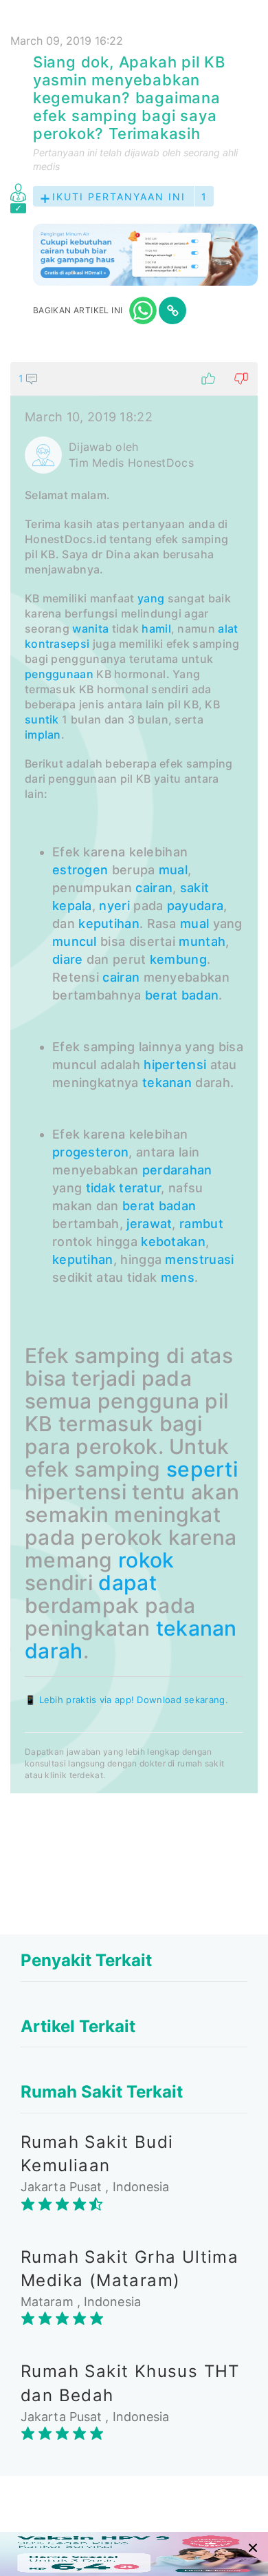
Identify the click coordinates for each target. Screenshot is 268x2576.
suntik (42, 719)
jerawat (149, 1224)
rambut (201, 1224)
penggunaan (59, 674)
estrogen (80, 870)
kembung (178, 959)
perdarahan (177, 1170)
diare (68, 959)
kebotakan (173, 1242)
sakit (195, 888)
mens (178, 1277)
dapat (127, 1583)
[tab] (134, 1078)
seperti (202, 1469)
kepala (72, 906)
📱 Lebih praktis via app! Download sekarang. (126, 1700)
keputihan (109, 923)
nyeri (114, 906)
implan (43, 735)
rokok (146, 1560)
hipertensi (175, 1065)
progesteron (90, 1152)
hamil (156, 629)
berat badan (182, 995)
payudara (195, 906)
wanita (90, 629)
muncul (75, 941)
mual (173, 870)
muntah (202, 941)
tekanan (167, 1083)
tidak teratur (124, 1188)
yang (151, 598)
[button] (134, 379)
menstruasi (199, 1259)
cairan (154, 888)
